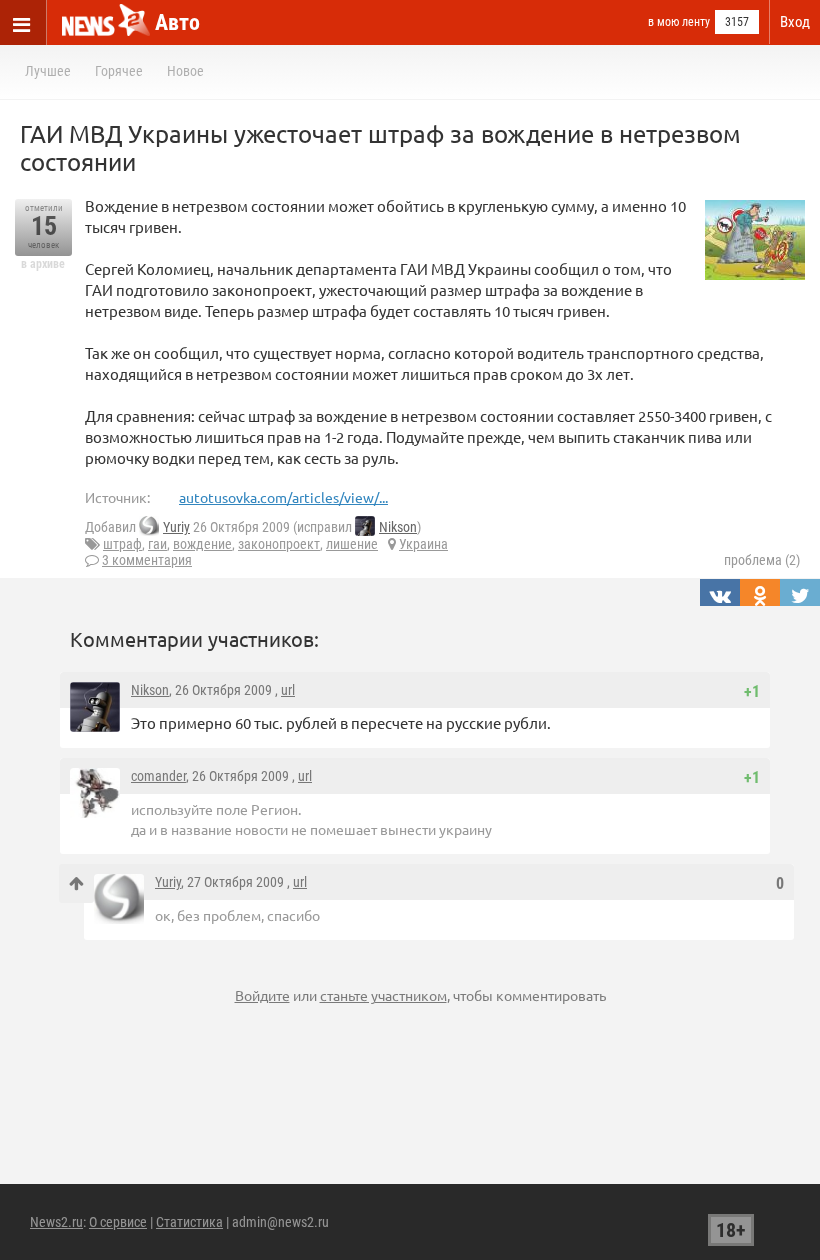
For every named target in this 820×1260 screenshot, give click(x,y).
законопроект (279, 544)
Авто (177, 22)
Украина (423, 544)
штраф (122, 544)
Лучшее (48, 71)
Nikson (398, 527)
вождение (202, 544)
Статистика (189, 1222)
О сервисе (118, 1222)
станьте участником (383, 995)
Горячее (119, 71)
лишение (352, 544)
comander (158, 776)
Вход (795, 22)
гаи (157, 544)
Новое (185, 71)
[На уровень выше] (76, 883)
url (288, 690)
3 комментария (147, 560)
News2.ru (56, 1222)
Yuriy (176, 527)
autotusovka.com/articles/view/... (283, 497)
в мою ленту (679, 22)
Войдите (262, 995)
